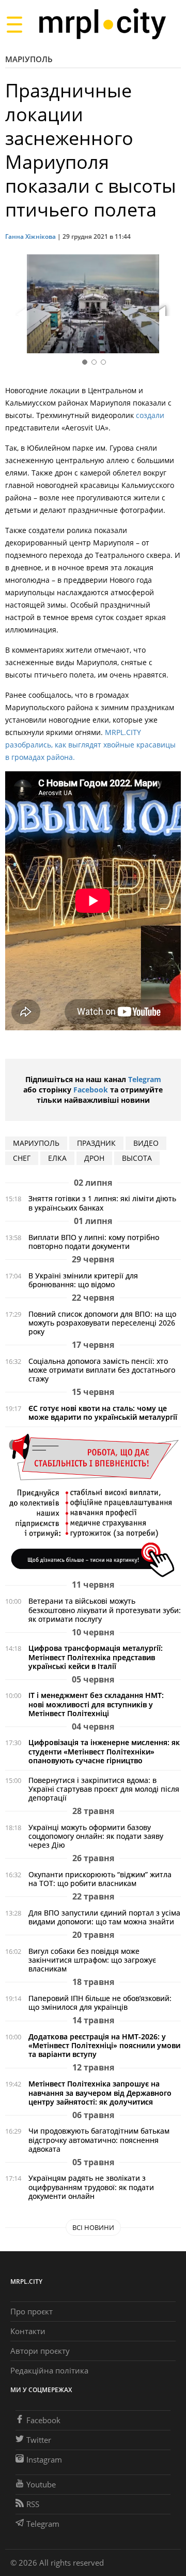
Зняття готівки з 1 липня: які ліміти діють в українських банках (102, 1203)
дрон (94, 1158)
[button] (169, 306)
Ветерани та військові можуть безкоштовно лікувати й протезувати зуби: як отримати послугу (105, 1610)
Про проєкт (32, 2311)
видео (146, 1143)
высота (137, 1158)
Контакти (28, 2331)
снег (22, 1158)
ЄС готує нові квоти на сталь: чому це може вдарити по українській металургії (103, 1413)
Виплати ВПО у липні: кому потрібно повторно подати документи (94, 1242)
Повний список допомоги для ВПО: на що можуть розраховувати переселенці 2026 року (102, 1323)
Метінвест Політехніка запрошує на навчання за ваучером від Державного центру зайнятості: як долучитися (100, 2092)
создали (150, 415)
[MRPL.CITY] (102, 24)
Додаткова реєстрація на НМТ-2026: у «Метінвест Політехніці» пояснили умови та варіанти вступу (104, 2045)
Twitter (39, 2440)
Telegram (145, 1079)
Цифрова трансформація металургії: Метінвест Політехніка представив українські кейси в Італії (96, 1657)
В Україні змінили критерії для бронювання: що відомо (83, 1280)
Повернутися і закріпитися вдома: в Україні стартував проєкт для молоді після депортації (104, 1789)
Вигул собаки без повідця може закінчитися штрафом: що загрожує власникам (92, 1960)
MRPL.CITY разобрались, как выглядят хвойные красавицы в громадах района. (90, 745)
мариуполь (36, 1143)
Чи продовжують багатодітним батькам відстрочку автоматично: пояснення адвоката (99, 2140)
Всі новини (93, 2227)
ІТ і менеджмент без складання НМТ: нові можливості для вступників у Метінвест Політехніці (96, 1704)
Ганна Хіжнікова (30, 236)
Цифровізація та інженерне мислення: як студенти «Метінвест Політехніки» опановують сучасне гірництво (104, 1751)
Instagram (44, 2459)
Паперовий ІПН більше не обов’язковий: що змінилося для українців (100, 2003)
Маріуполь (29, 59)
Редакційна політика (49, 2370)
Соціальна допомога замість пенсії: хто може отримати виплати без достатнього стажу (102, 1370)
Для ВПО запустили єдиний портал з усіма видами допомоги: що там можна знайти (104, 1917)
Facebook (91, 1090)
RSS (33, 2504)
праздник (96, 1143)
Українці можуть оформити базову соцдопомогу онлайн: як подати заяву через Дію (96, 1836)
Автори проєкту (40, 2351)
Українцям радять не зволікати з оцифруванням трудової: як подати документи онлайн (91, 2187)
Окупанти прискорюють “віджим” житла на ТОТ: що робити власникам (100, 1879)
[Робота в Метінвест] (93, 1505)
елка (57, 1158)
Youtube (41, 2484)
